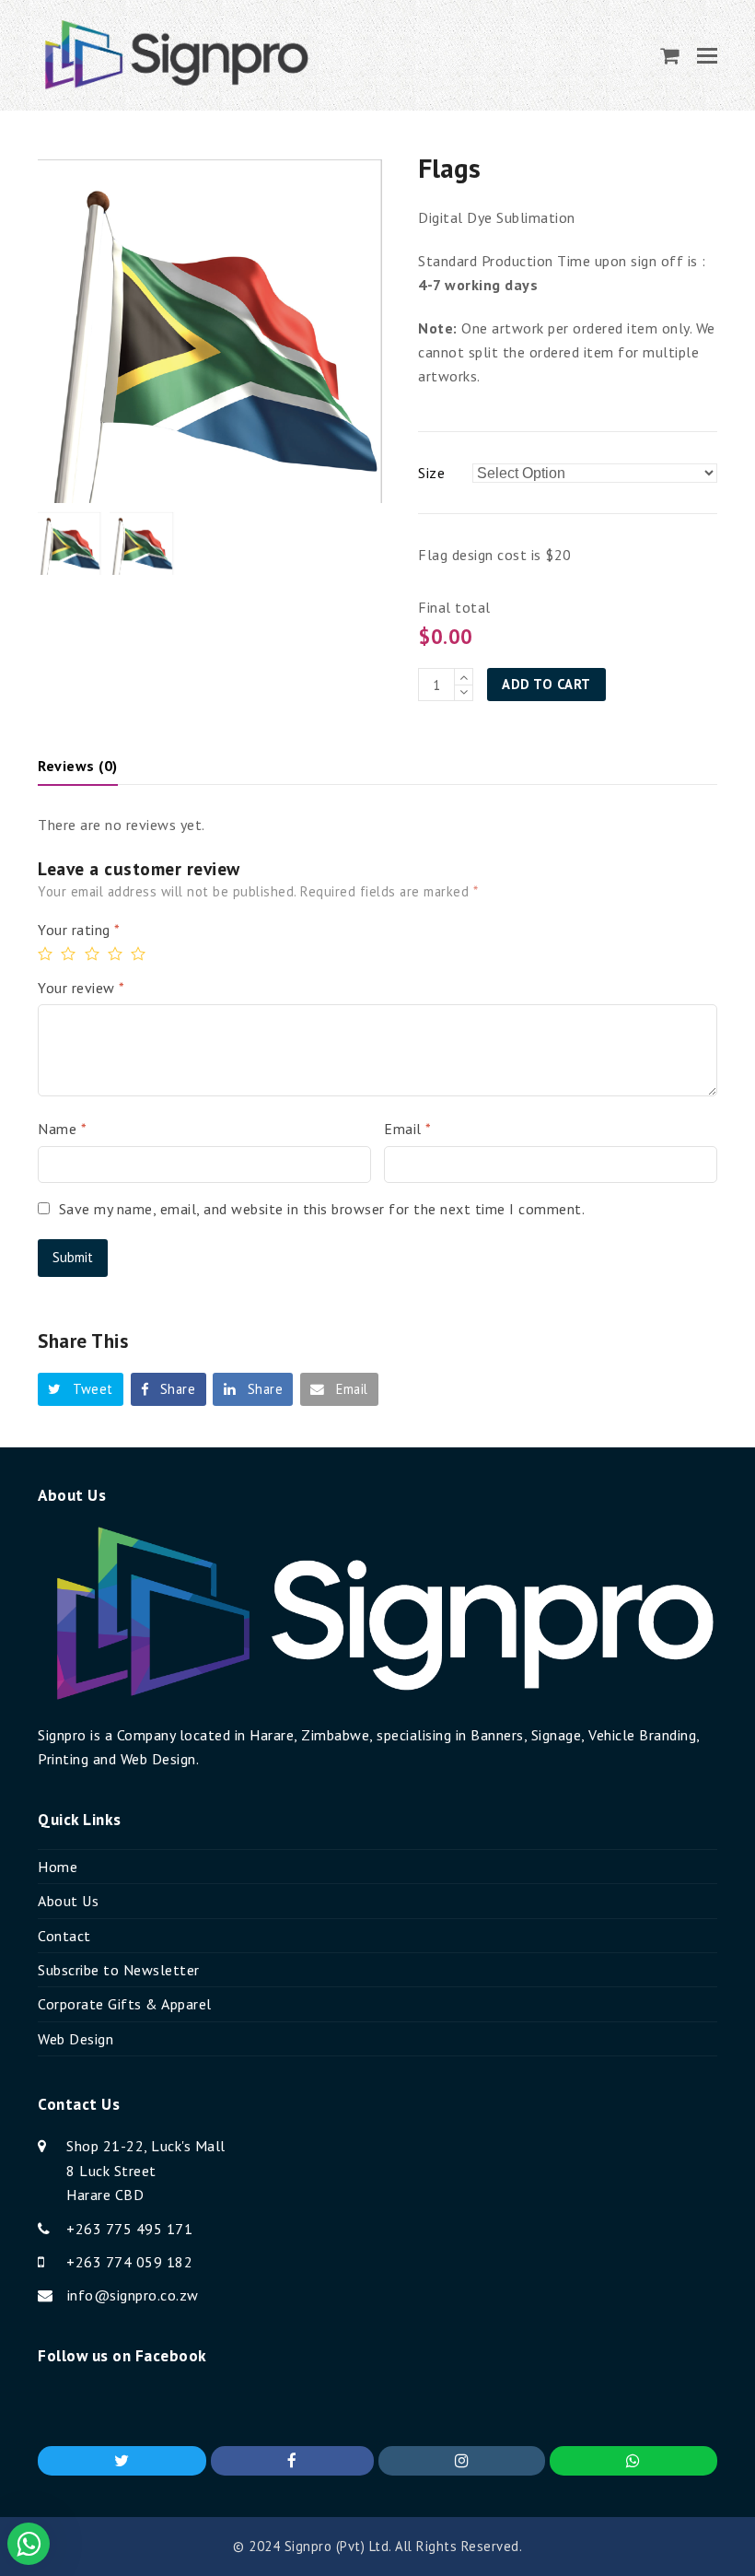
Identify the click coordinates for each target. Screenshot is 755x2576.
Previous (53, 326)
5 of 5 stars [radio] (140, 954)
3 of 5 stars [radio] (94, 954)
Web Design (75, 2039)
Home (58, 1867)
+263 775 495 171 (129, 2229)
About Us (68, 1901)
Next (376, 326)
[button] (707, 55)
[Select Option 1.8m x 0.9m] (595, 473)
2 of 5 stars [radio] (70, 954)
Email (408, 1129)
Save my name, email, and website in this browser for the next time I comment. (322, 1209)
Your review (81, 988)
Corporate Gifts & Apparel (125, 2004)
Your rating (79, 930)
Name (62, 1129)
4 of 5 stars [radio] (117, 954)
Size (431, 473)
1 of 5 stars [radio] (47, 954)
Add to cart (546, 684)
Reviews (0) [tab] (78, 766)
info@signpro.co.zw (133, 2295)
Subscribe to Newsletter (119, 1970)
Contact (64, 1936)
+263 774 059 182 (129, 2262)
